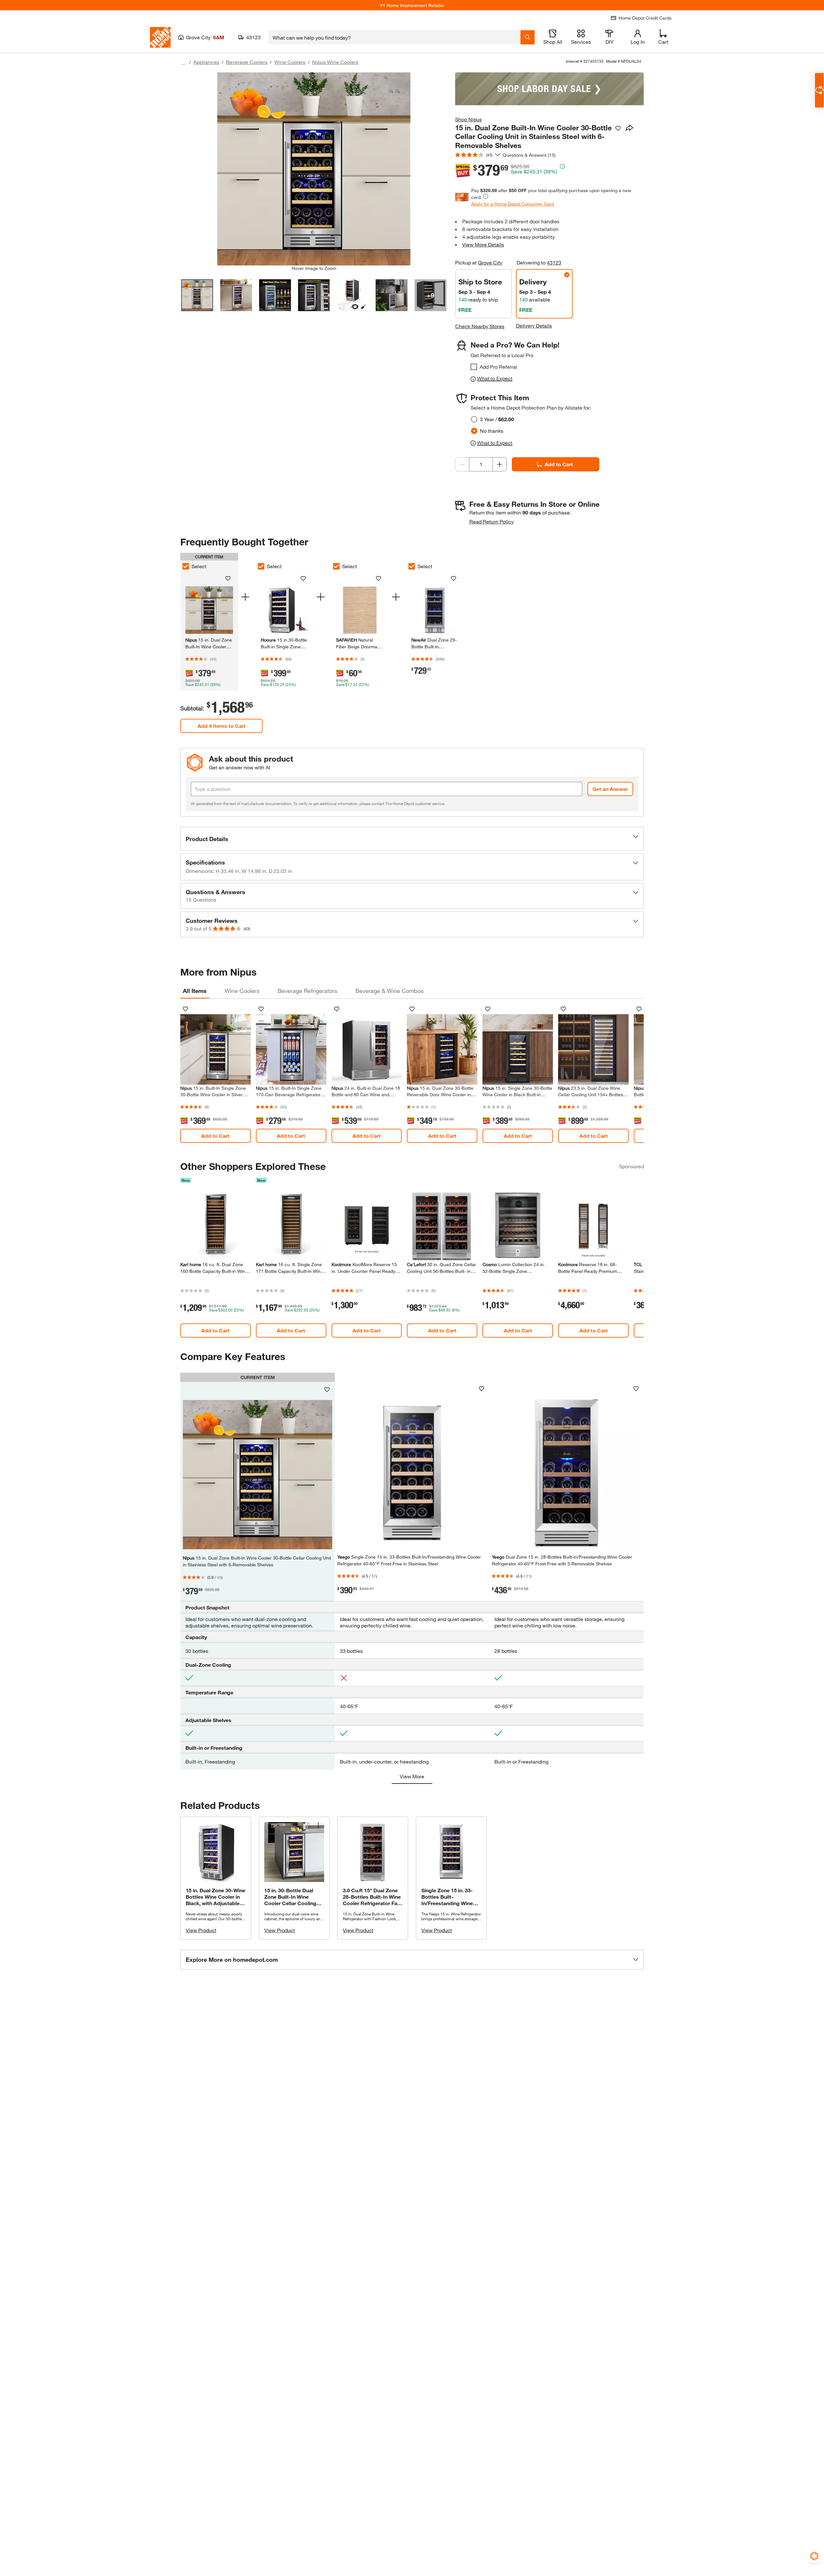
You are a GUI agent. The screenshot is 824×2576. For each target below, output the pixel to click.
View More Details (483, 244)
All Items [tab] (195, 991)
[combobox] (394, 37)
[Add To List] (618, 128)
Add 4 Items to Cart (222, 726)
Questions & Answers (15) (529, 155)
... (183, 63)
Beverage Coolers (247, 62)
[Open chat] (819, 90)
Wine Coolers (290, 62)
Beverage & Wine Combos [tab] (389, 991)
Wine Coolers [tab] (242, 991)
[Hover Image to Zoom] (314, 169)
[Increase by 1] (500, 464)
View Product (201, 1930)
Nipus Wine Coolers (335, 62)
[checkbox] (474, 367)
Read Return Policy (492, 521)
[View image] (197, 295)
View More (412, 1776)
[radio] (474, 419)
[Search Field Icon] (528, 37)
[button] (412, 839)
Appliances (206, 62)
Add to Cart (559, 464)
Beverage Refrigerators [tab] (307, 991)
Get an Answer (610, 789)
